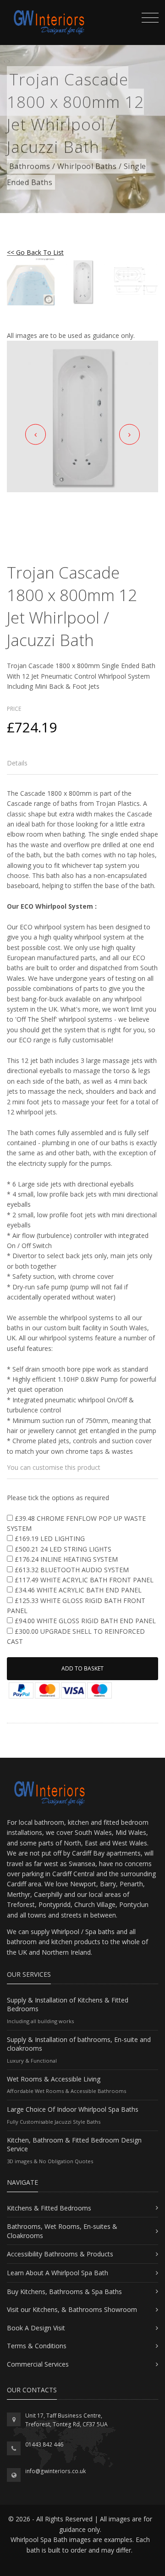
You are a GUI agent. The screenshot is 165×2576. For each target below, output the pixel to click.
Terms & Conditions (37, 2346)
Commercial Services (38, 2364)
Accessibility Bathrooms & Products (60, 2254)
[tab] (82, 763)
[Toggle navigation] (148, 19)
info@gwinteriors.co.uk (55, 2471)
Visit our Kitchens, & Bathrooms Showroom (72, 2309)
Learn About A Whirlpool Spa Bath (58, 2273)
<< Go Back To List (35, 252)
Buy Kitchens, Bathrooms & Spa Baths (64, 2292)
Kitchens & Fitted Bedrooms (49, 2208)
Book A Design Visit (36, 2328)
